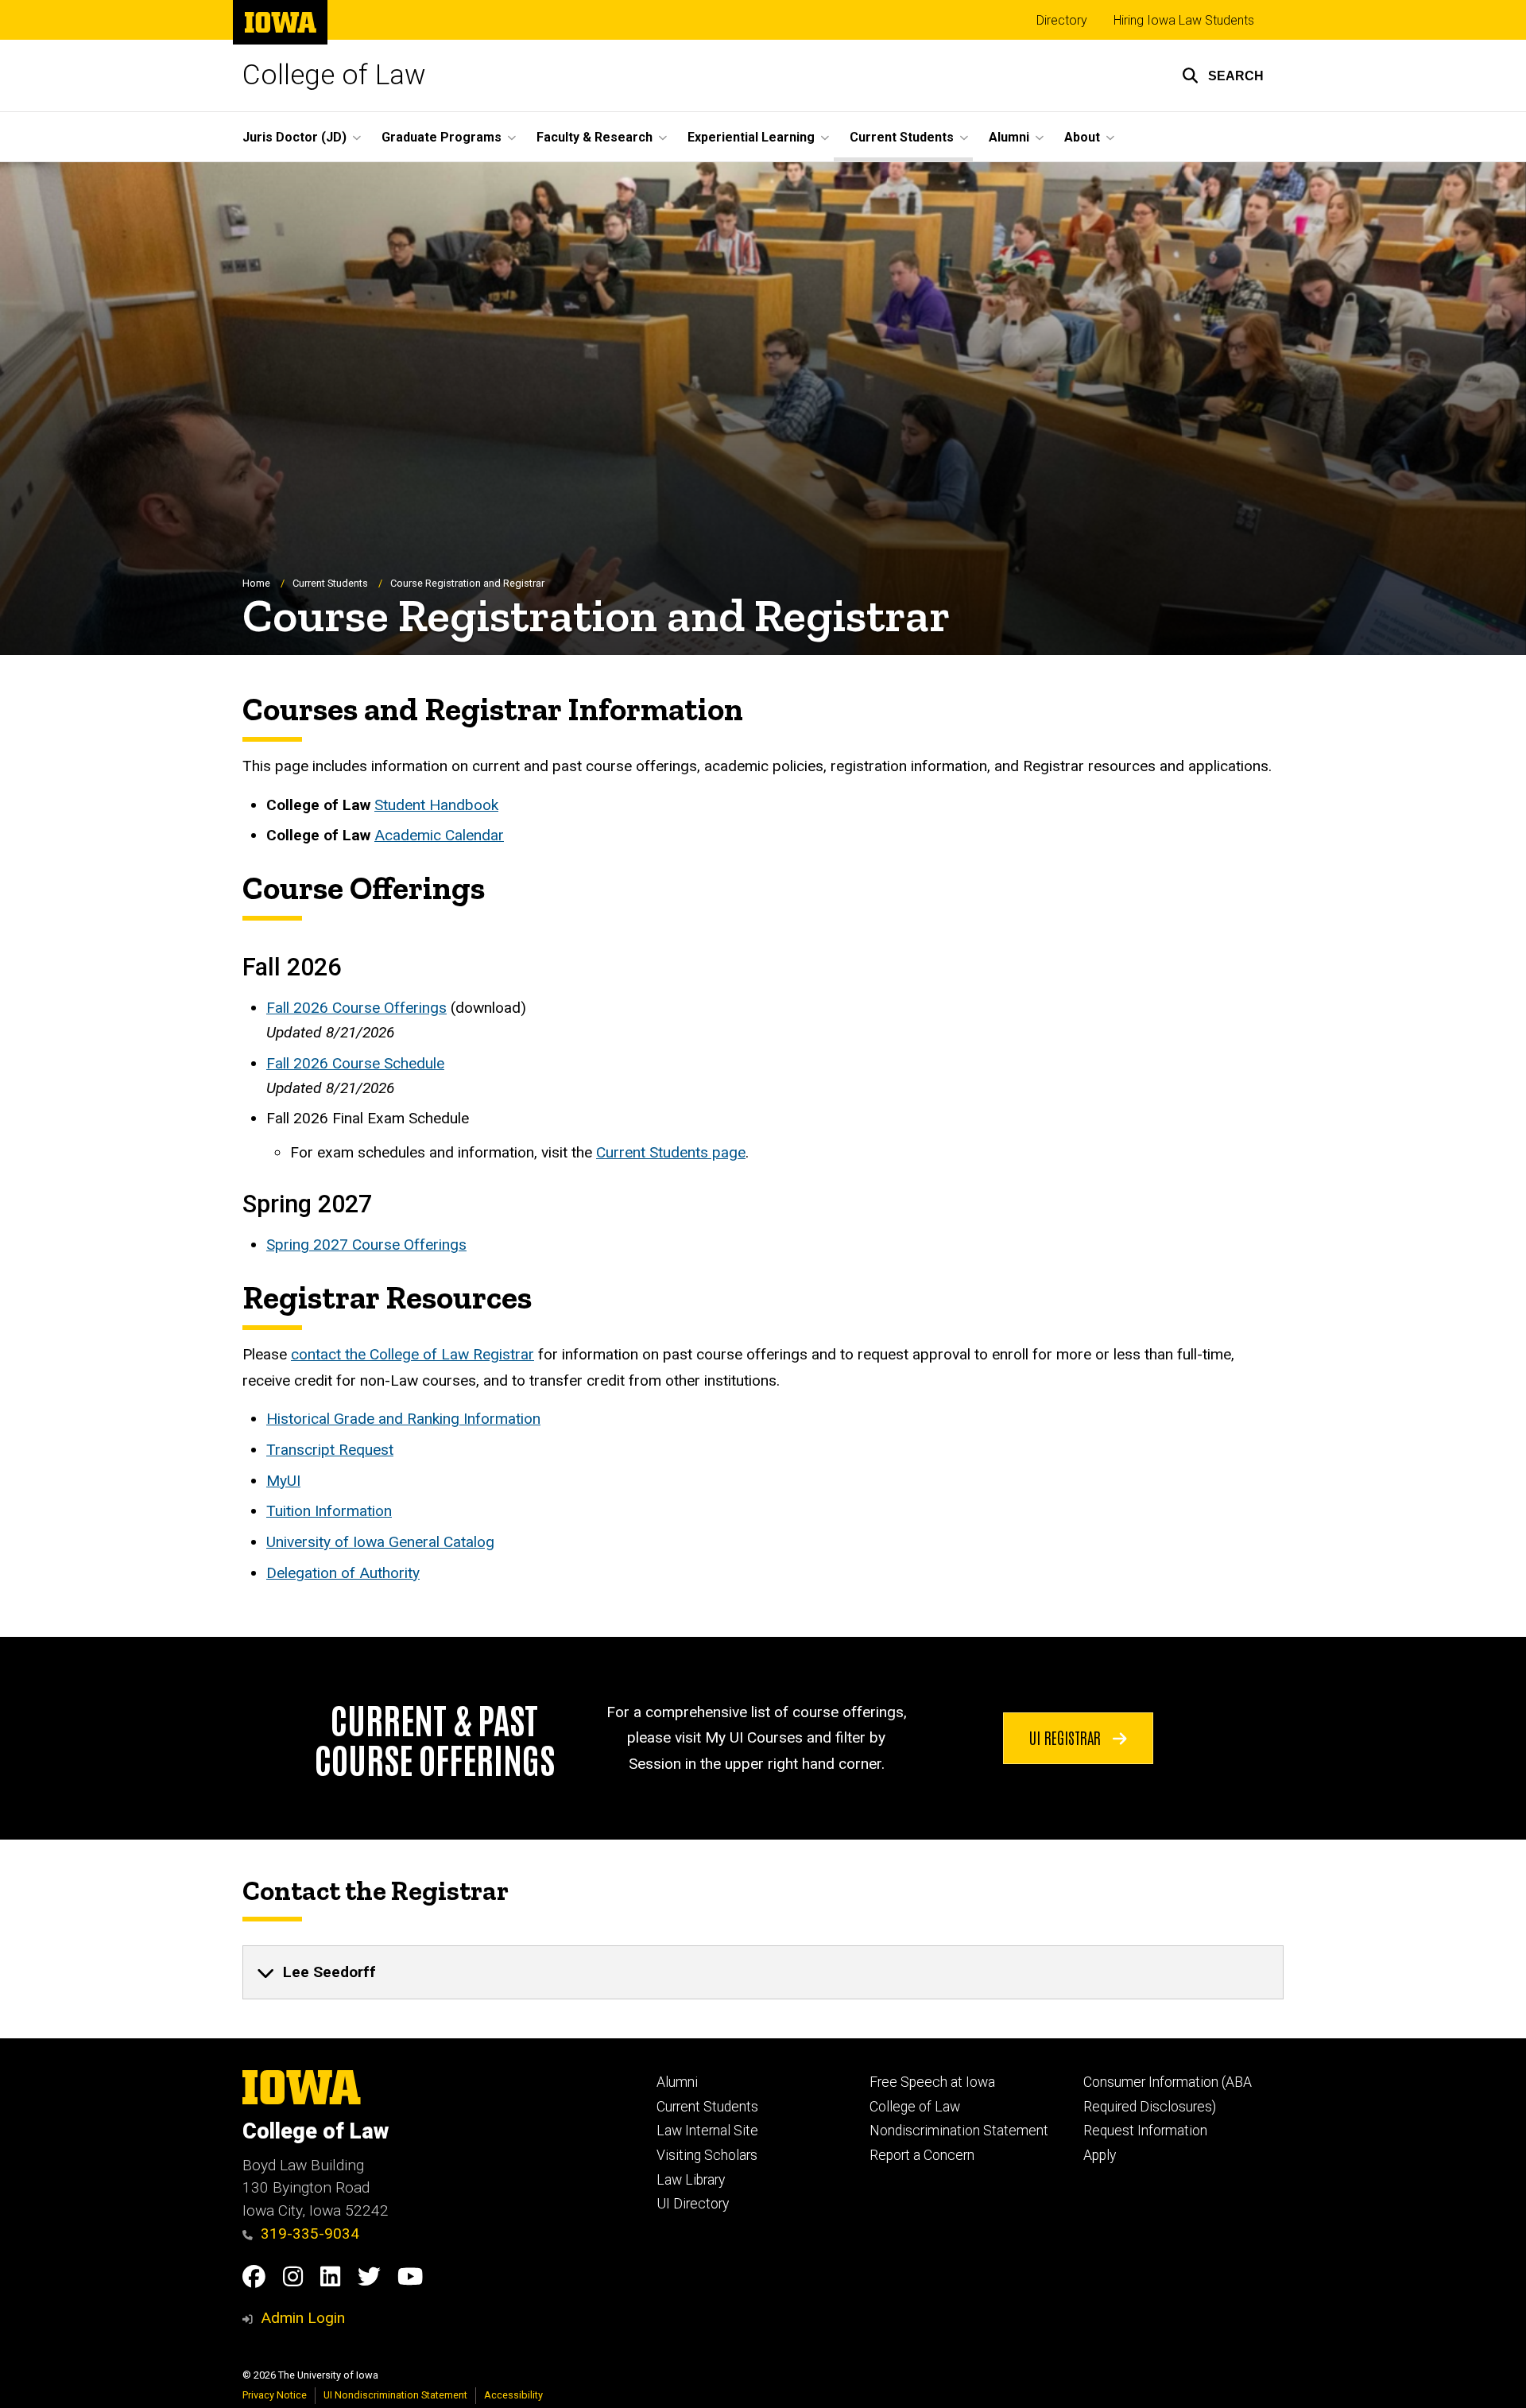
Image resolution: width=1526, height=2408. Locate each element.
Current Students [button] (902, 137)
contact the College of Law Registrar (412, 1354)
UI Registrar (1067, 1737)
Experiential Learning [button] (751, 137)
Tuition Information (329, 1511)
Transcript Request (330, 1450)
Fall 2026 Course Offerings (356, 1008)
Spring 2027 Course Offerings (366, 1245)
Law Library (691, 2180)
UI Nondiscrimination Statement (395, 2395)
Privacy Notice (275, 2395)
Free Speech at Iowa (932, 2082)
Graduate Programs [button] (442, 137)
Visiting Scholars (707, 2155)
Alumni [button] (1009, 137)
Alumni (677, 2082)
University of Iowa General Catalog (380, 1542)
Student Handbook (436, 805)
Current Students (330, 583)
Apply (1100, 2155)
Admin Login (303, 2318)
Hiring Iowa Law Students (1184, 20)
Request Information (1145, 2131)
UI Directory (693, 2204)
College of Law (334, 75)
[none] (763, 1972)
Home (256, 583)
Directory (1062, 20)
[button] (1223, 76)
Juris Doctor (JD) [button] (294, 137)
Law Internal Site (707, 2131)
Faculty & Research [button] (595, 137)
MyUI (283, 1481)
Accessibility (513, 2395)
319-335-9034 (310, 2234)
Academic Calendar (439, 835)
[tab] (763, 1972)
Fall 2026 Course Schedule (355, 1063)
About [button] (1082, 137)
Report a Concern (922, 2155)
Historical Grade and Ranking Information (403, 1419)
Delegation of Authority (343, 1573)
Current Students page (671, 1152)
